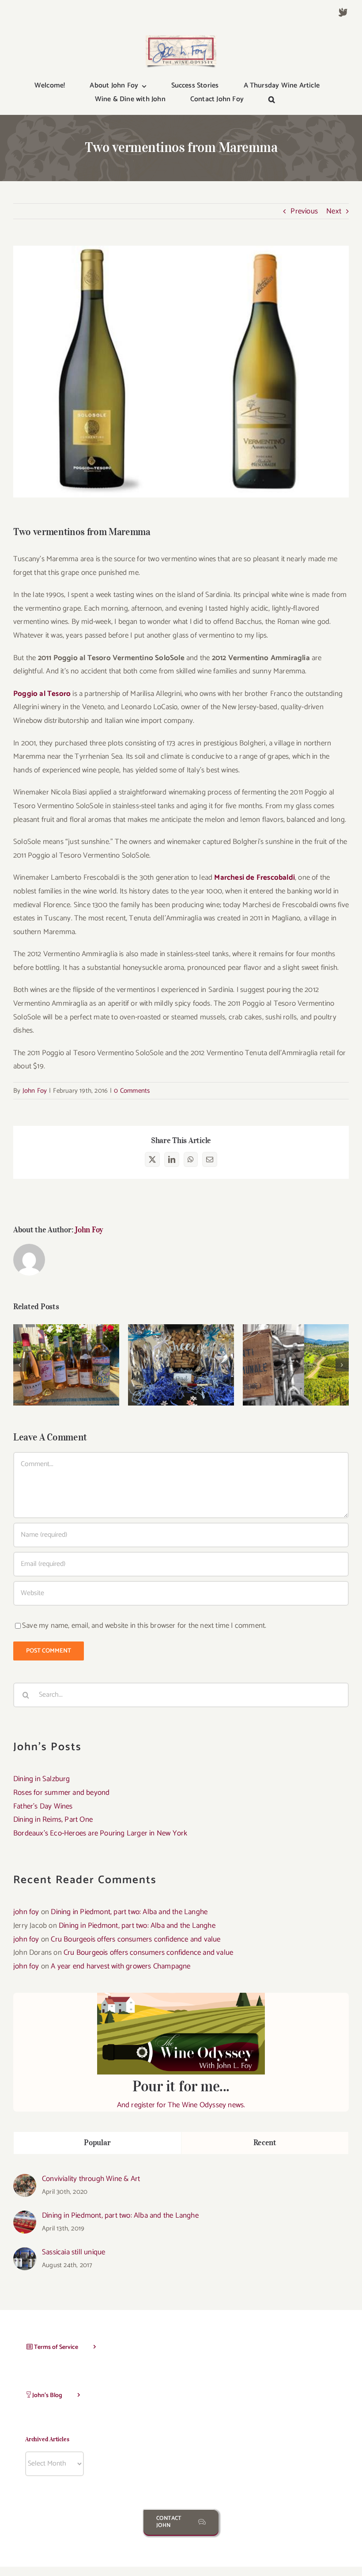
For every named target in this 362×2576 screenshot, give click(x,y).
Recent (265, 2143)
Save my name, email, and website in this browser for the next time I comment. (144, 1626)
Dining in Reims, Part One (53, 1820)
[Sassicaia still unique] (25, 2254)
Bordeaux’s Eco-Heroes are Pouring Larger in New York (100, 1833)
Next (334, 211)
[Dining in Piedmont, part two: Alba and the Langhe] (25, 2217)
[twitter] (343, 12)
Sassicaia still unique (74, 2252)
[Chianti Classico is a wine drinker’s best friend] (296, 1365)
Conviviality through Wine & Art (91, 2179)
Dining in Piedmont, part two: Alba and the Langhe (129, 1912)
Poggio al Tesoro (43, 694)
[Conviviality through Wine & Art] (25, 2181)
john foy (26, 1912)
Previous (304, 211)
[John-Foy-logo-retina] (181, 39)
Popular (97, 2143)
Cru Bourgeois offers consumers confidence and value (136, 1939)
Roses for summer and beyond (66, 1352)
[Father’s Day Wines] (181, 1365)
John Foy (35, 1091)
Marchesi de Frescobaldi (255, 878)
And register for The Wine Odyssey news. (181, 2094)
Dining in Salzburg (42, 1779)
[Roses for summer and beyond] (66, 1365)
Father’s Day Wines (181, 1357)
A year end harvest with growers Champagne (121, 1966)
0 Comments (132, 1091)
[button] (272, 100)
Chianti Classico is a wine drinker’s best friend (296, 1352)
